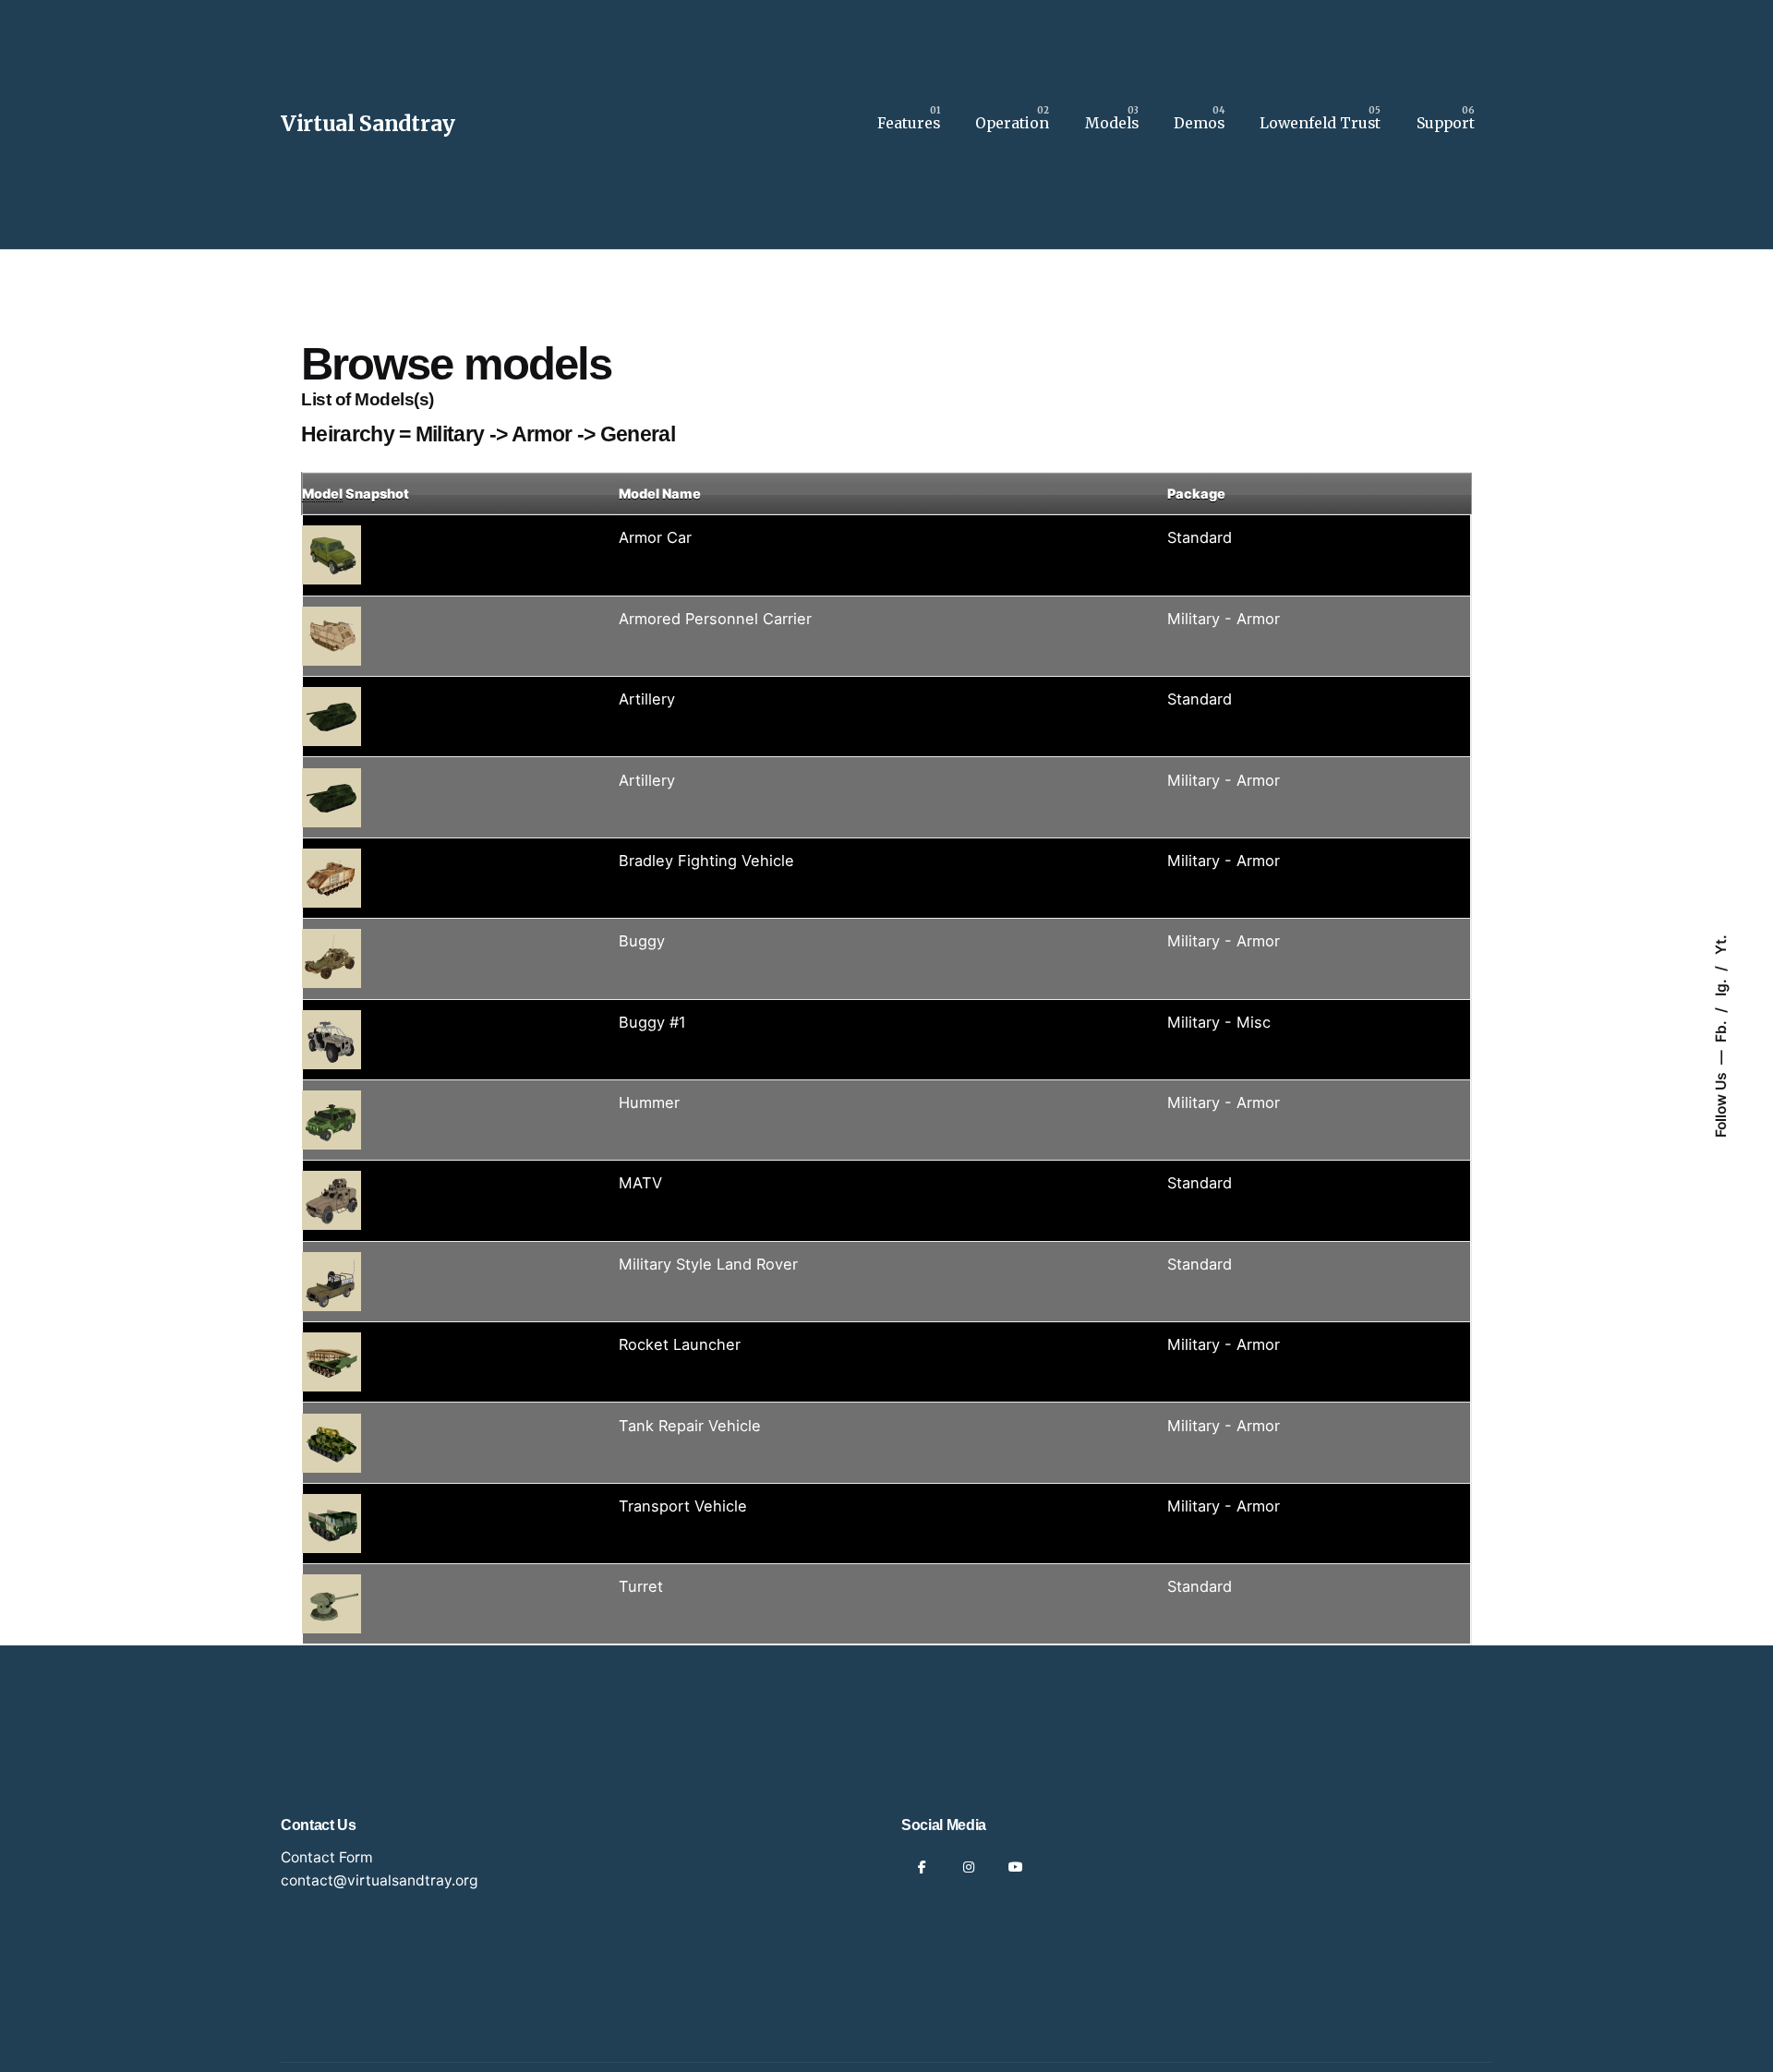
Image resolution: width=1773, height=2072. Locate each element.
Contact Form (327, 1857)
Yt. (1721, 945)
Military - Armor (1224, 619)
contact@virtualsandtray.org (380, 1880)
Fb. (1721, 1030)
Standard (1200, 537)
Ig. (1721, 986)
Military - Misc (1219, 1022)
